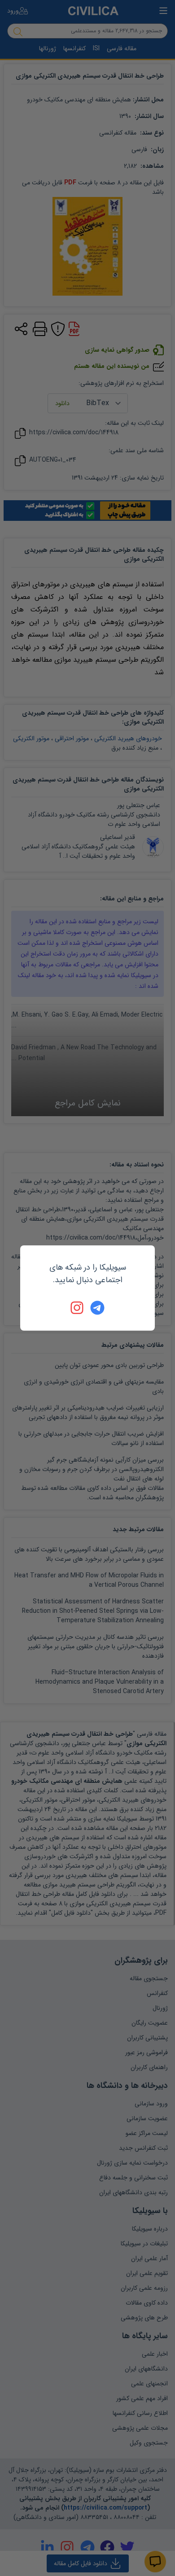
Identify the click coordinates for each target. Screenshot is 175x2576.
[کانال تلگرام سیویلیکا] (97, 1308)
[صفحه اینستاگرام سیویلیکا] (78, 1308)
